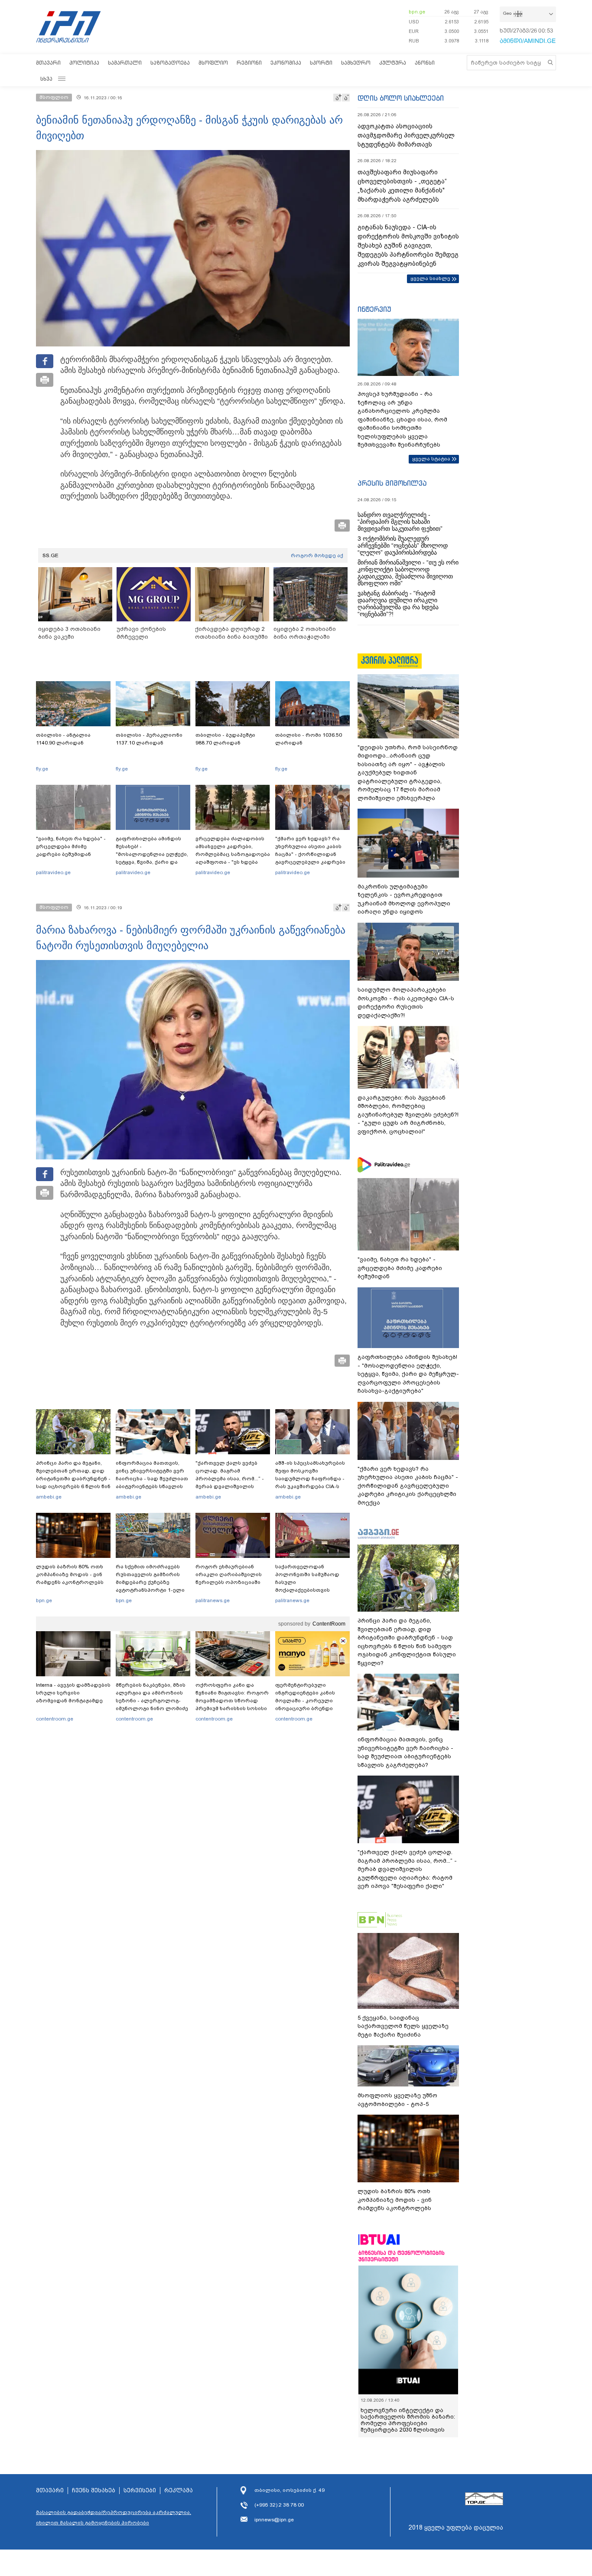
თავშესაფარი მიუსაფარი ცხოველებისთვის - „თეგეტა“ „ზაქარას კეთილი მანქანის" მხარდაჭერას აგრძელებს (402, 186)
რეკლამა (179, 2491)
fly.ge (42, 769)
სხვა (46, 79)
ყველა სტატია (431, 459)
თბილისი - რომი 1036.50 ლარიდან (309, 739)
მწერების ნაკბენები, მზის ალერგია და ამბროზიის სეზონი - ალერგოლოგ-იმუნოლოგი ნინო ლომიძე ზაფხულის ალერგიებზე (152, 1701)
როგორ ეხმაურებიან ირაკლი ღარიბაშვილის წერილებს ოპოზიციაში (229, 1574)
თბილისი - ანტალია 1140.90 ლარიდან (63, 739)
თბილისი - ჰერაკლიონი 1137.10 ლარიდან (149, 739)
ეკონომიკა (286, 63)
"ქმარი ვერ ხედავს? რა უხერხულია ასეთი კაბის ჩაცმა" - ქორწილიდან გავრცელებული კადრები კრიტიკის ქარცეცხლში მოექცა (310, 858)
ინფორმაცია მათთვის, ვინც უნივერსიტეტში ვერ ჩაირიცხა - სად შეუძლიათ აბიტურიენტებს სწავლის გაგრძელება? (152, 1479)
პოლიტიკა (84, 63)
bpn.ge (417, 12)
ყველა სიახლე (430, 278)
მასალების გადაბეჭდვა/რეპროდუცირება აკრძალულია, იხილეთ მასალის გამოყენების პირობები (114, 2517)
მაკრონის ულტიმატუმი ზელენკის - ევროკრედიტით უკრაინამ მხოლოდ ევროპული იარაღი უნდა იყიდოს (404, 899)
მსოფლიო (213, 63)
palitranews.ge (213, 1600)
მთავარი (48, 63)
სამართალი (125, 63)
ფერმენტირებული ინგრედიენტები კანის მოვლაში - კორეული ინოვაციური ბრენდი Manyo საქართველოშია (307, 1701)
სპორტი (321, 63)
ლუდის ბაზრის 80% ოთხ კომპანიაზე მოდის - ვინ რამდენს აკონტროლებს (70, 1574)
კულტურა (393, 63)
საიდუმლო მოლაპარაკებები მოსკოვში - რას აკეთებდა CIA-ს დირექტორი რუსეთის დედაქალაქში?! (406, 1002)
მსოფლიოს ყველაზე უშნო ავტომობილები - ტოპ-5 (397, 2100)
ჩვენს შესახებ (94, 2491)
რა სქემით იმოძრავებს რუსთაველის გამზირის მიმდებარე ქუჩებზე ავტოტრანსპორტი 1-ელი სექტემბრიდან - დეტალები (153, 1582)
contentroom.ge (55, 1719)
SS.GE (50, 555)
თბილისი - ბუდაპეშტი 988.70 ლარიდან (225, 739)
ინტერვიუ (374, 309)
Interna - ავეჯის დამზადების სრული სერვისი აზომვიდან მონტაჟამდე (73, 1693)
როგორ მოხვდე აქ (317, 555)
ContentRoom (329, 1624)
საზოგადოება (170, 63)
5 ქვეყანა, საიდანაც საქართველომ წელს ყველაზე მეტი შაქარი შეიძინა (403, 2026)
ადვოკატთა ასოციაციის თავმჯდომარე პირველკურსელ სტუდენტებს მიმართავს (406, 135)
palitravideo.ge (53, 872)
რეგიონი (249, 63)
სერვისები (140, 2491)
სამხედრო (356, 63)
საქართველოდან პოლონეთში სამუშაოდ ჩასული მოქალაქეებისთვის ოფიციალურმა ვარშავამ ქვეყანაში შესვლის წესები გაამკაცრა (311, 1590)
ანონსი (425, 63)
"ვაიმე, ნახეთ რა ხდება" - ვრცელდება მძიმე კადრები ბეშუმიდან (71, 846)
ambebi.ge (49, 1497)
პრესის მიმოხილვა (392, 483)
